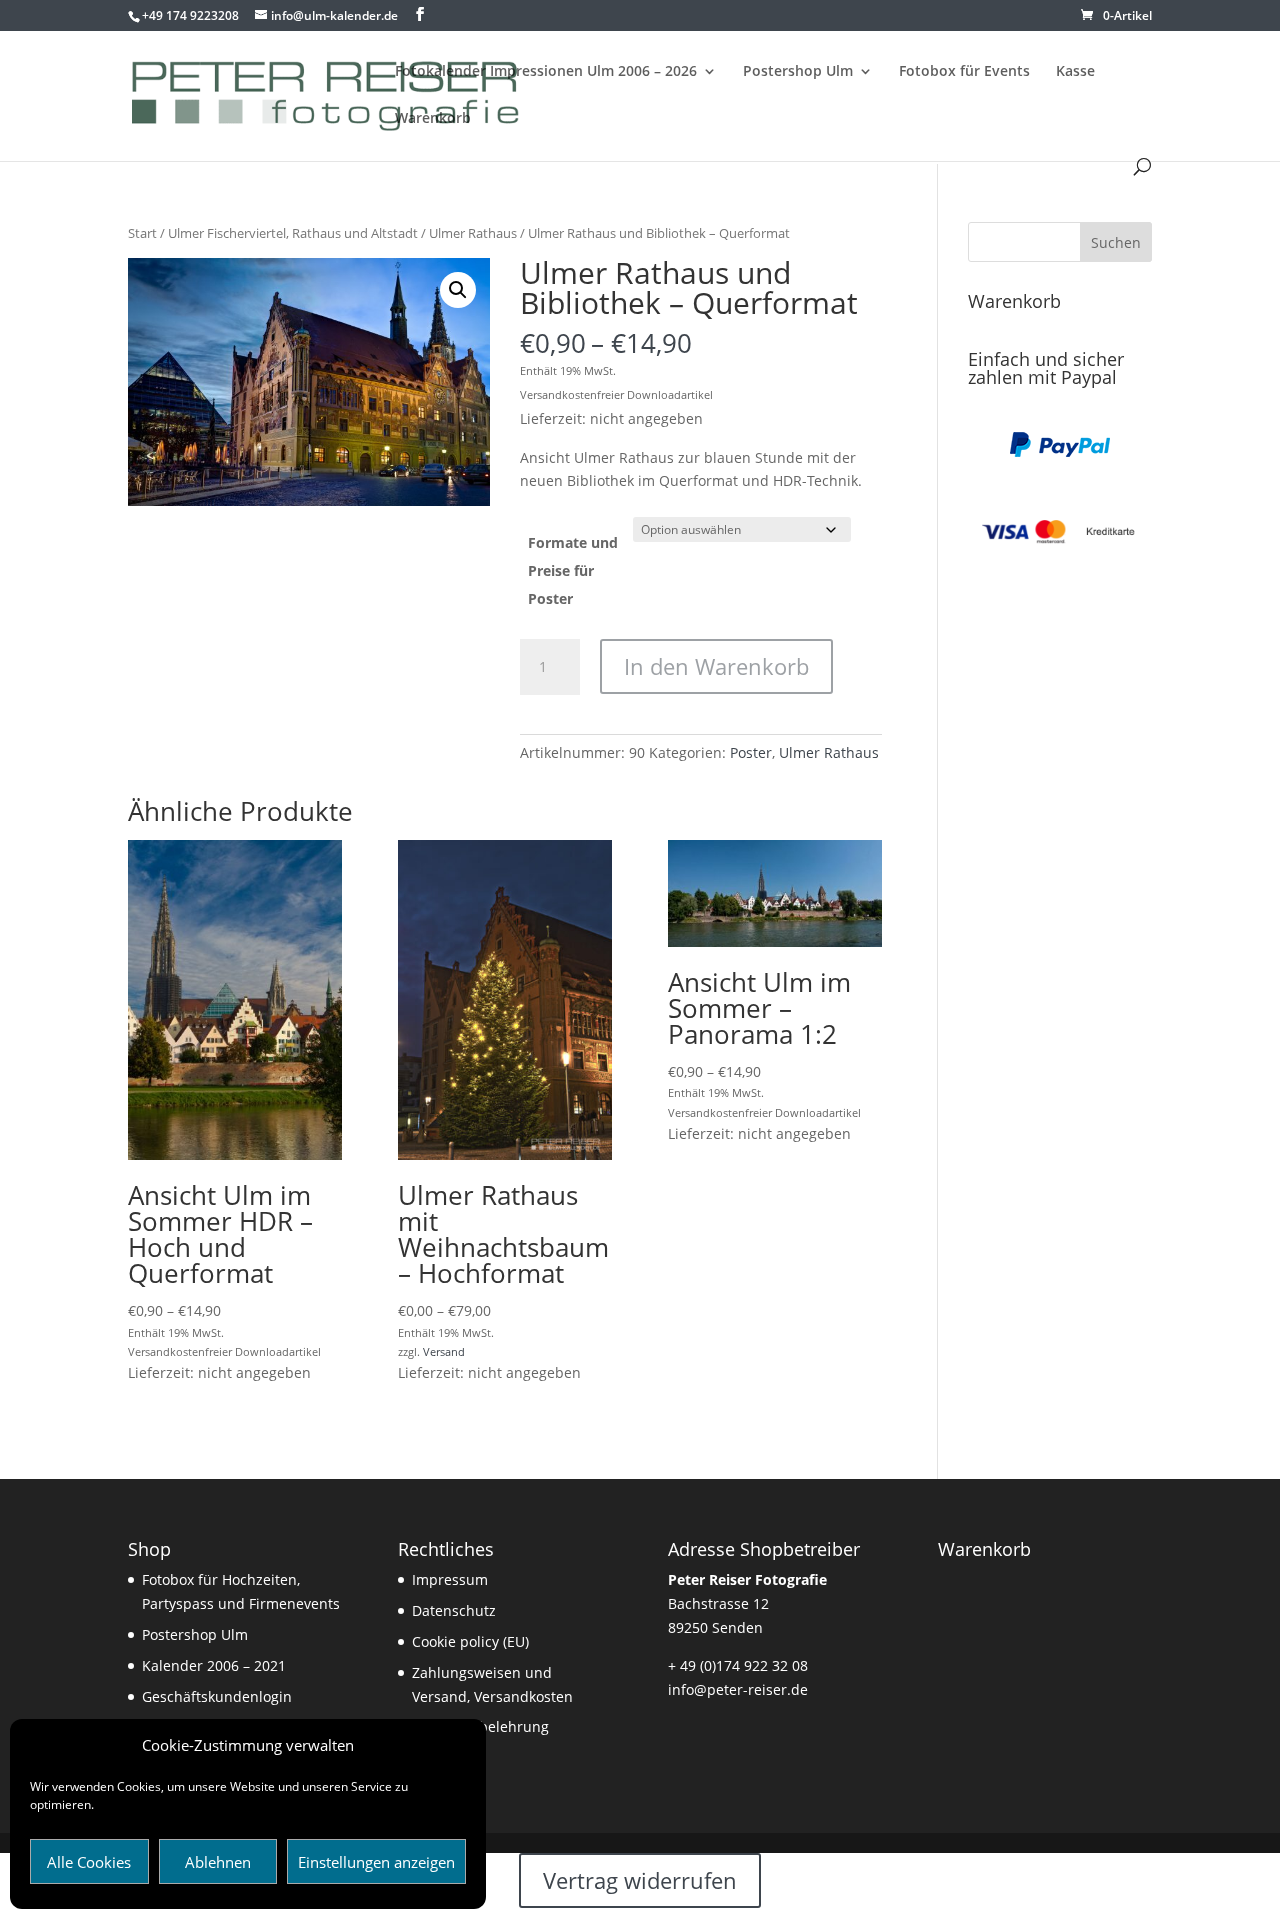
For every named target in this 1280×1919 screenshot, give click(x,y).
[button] (458, 290)
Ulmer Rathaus (473, 233)
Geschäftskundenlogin (217, 1696)
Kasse (1075, 72)
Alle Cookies (89, 1862)
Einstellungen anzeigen (376, 1862)
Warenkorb (433, 119)
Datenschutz (454, 1610)
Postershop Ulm (798, 72)
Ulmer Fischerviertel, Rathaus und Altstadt (293, 233)
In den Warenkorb (716, 666)
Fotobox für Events (964, 72)
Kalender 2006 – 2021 (214, 1665)
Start (142, 233)
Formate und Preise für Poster (573, 570)
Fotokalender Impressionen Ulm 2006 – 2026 (546, 72)
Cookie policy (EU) (470, 1641)
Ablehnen (218, 1862)
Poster (751, 752)
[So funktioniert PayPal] (1060, 452)
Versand (444, 1351)
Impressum (450, 1579)
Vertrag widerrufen (640, 1880)
